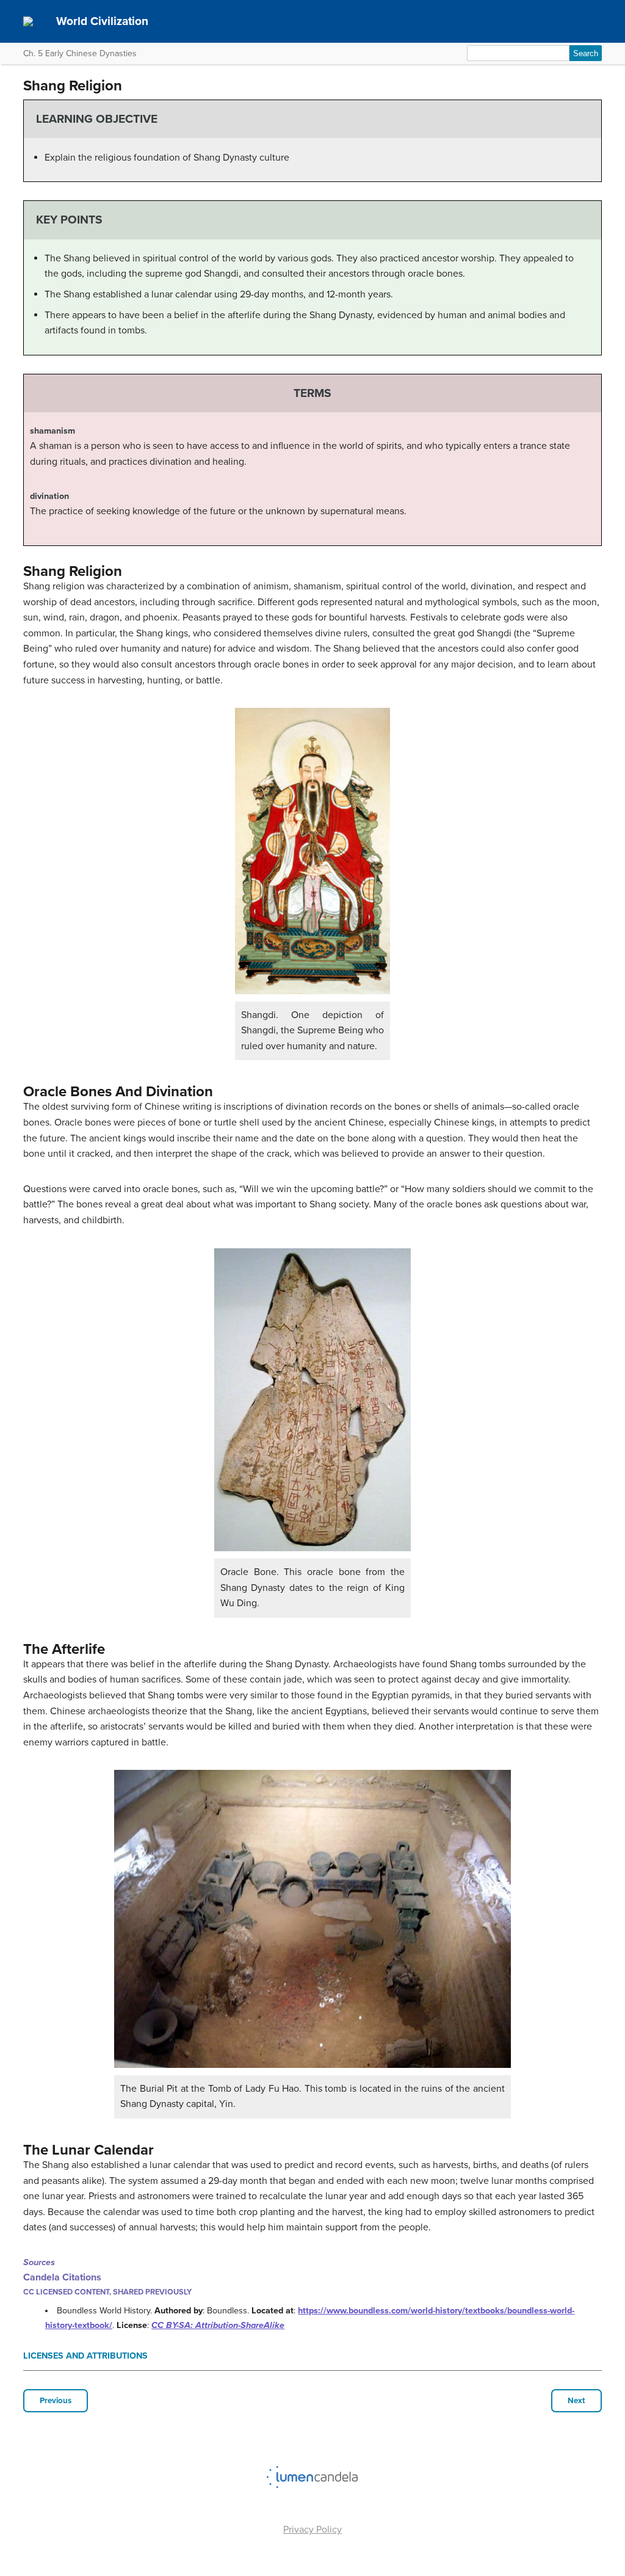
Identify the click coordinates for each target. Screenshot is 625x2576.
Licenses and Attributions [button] (85, 2356)
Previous (56, 2401)
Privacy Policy (312, 2530)
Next (576, 2401)
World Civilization (102, 21)
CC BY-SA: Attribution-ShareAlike (218, 2325)
